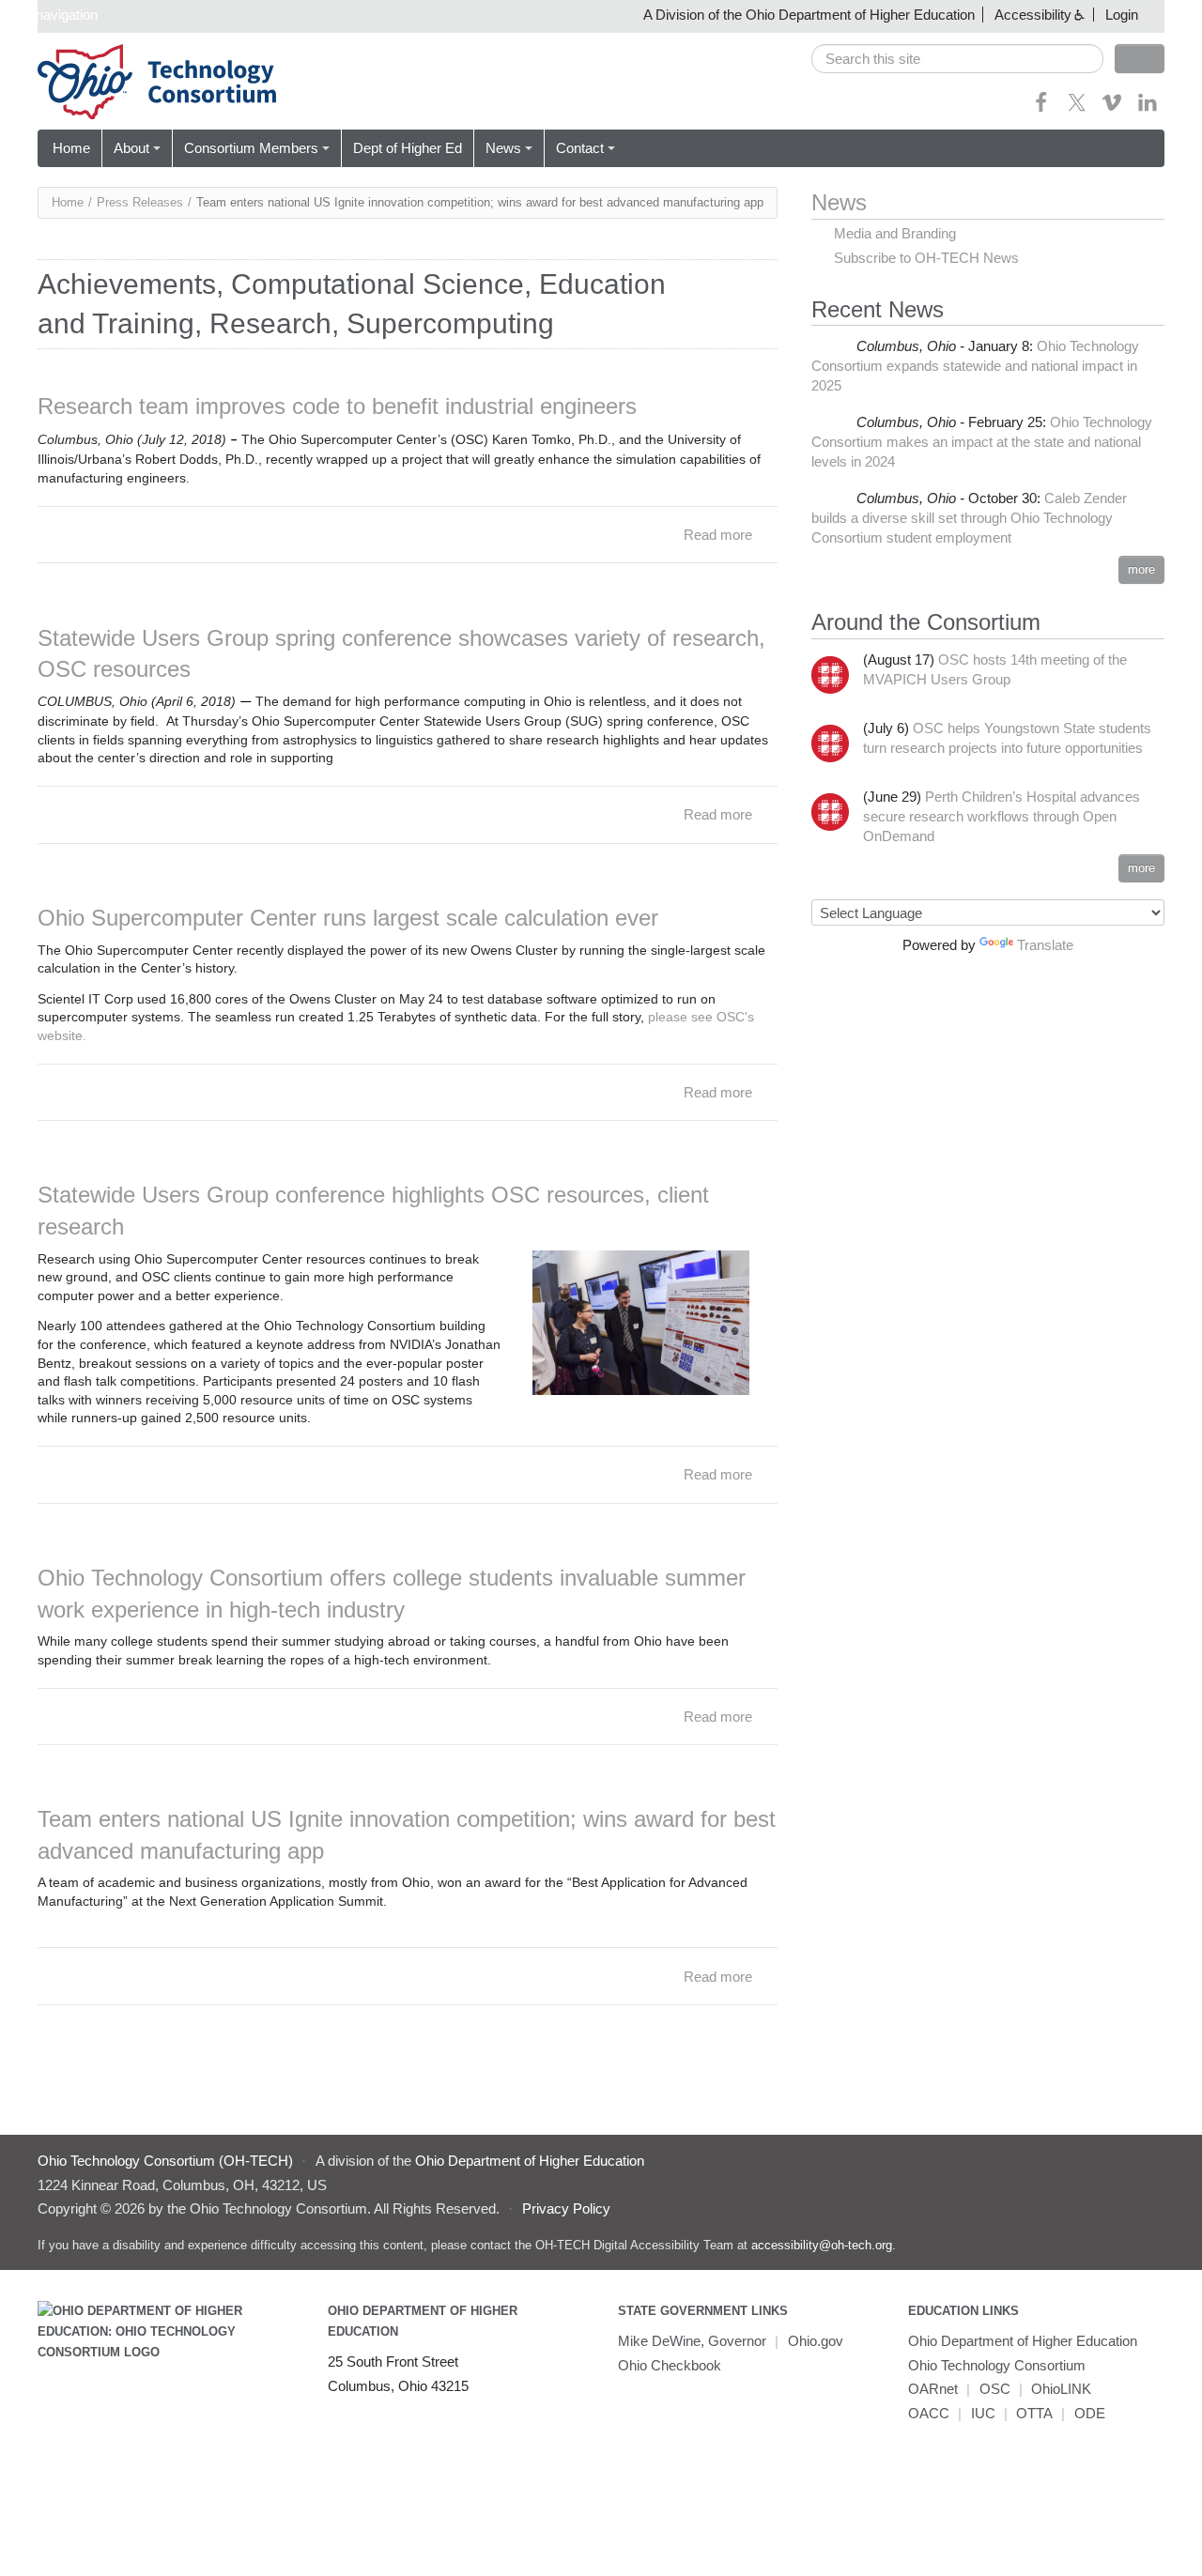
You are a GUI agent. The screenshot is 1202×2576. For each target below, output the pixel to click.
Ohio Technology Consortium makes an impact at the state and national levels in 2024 (982, 442)
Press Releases (140, 202)
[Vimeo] (1112, 108)
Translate (1045, 945)
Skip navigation (51, 15)
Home (71, 148)
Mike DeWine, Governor (692, 2341)
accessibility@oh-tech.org (822, 2245)
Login (1122, 15)
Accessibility (1033, 15)
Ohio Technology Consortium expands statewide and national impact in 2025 (975, 366)
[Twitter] (1077, 108)
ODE (1090, 2413)
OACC (929, 2413)
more (1141, 569)
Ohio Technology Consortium (997, 2365)
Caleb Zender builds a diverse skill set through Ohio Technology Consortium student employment (969, 518)
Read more (718, 535)
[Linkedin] (1148, 108)
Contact (580, 148)
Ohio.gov (816, 2341)
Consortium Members (251, 148)
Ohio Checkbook (670, 2365)
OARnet (933, 2389)
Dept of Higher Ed (408, 148)
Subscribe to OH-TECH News (926, 258)
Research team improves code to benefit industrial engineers (337, 406)
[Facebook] (1041, 108)
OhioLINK (1061, 2389)
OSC (995, 2389)
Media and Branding (895, 233)
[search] (957, 59)
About (131, 148)
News (503, 148)
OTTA (1034, 2413)
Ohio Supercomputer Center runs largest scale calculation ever (348, 918)
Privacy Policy (566, 2208)
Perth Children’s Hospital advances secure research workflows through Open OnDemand (1002, 816)
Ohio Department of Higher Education (1023, 2341)
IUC (983, 2413)
